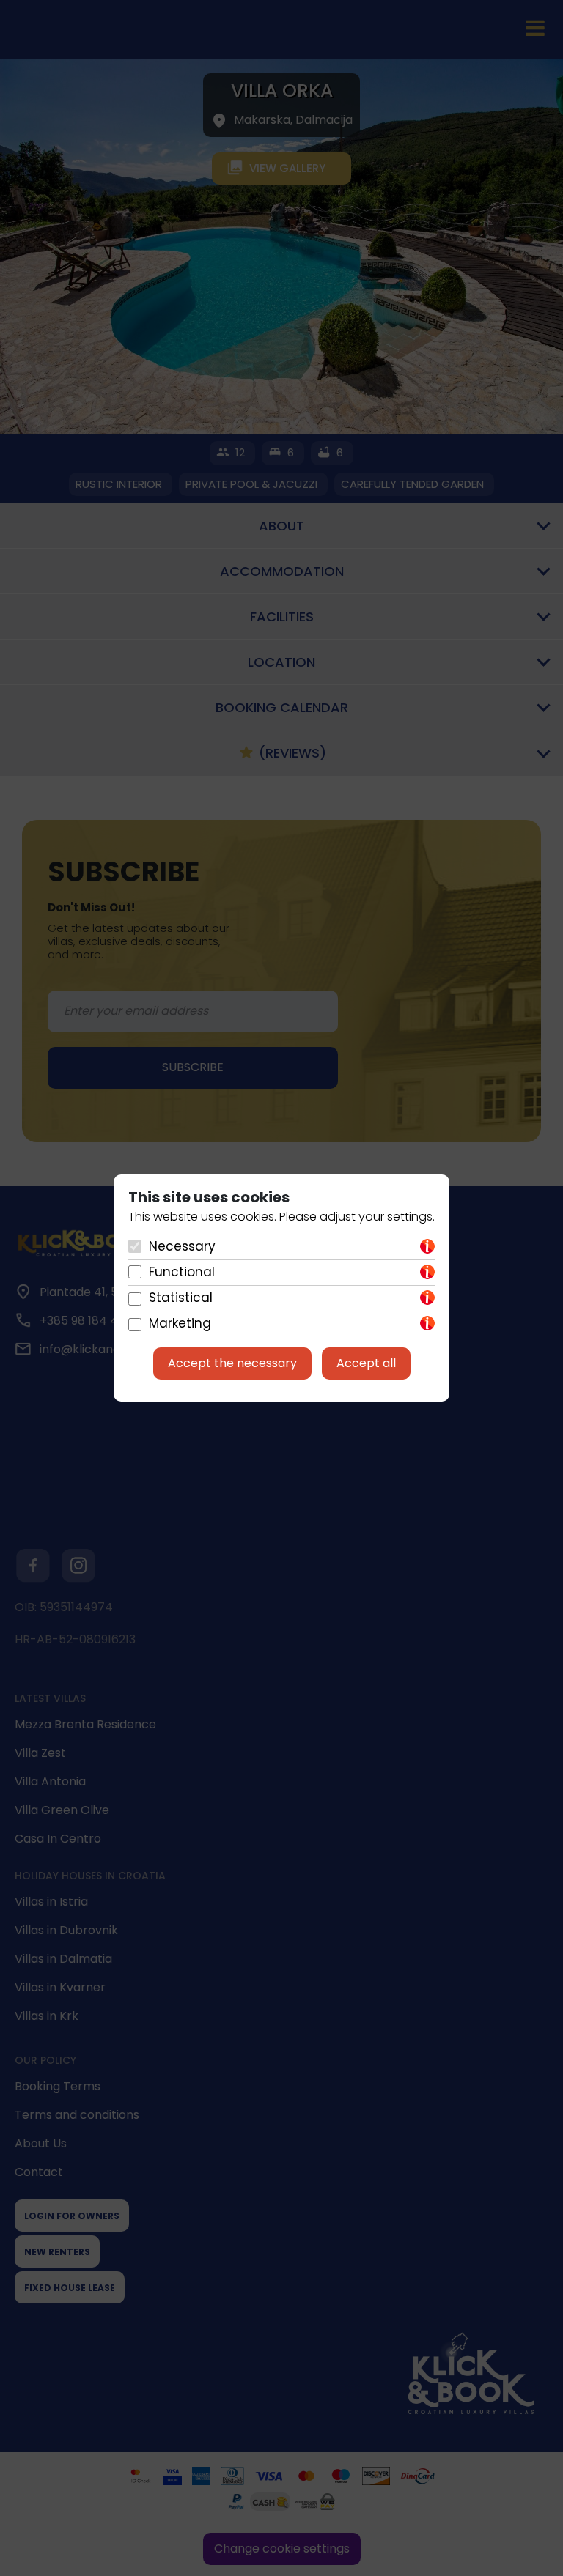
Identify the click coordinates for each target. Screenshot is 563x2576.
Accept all (366, 1363)
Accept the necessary (232, 1363)
